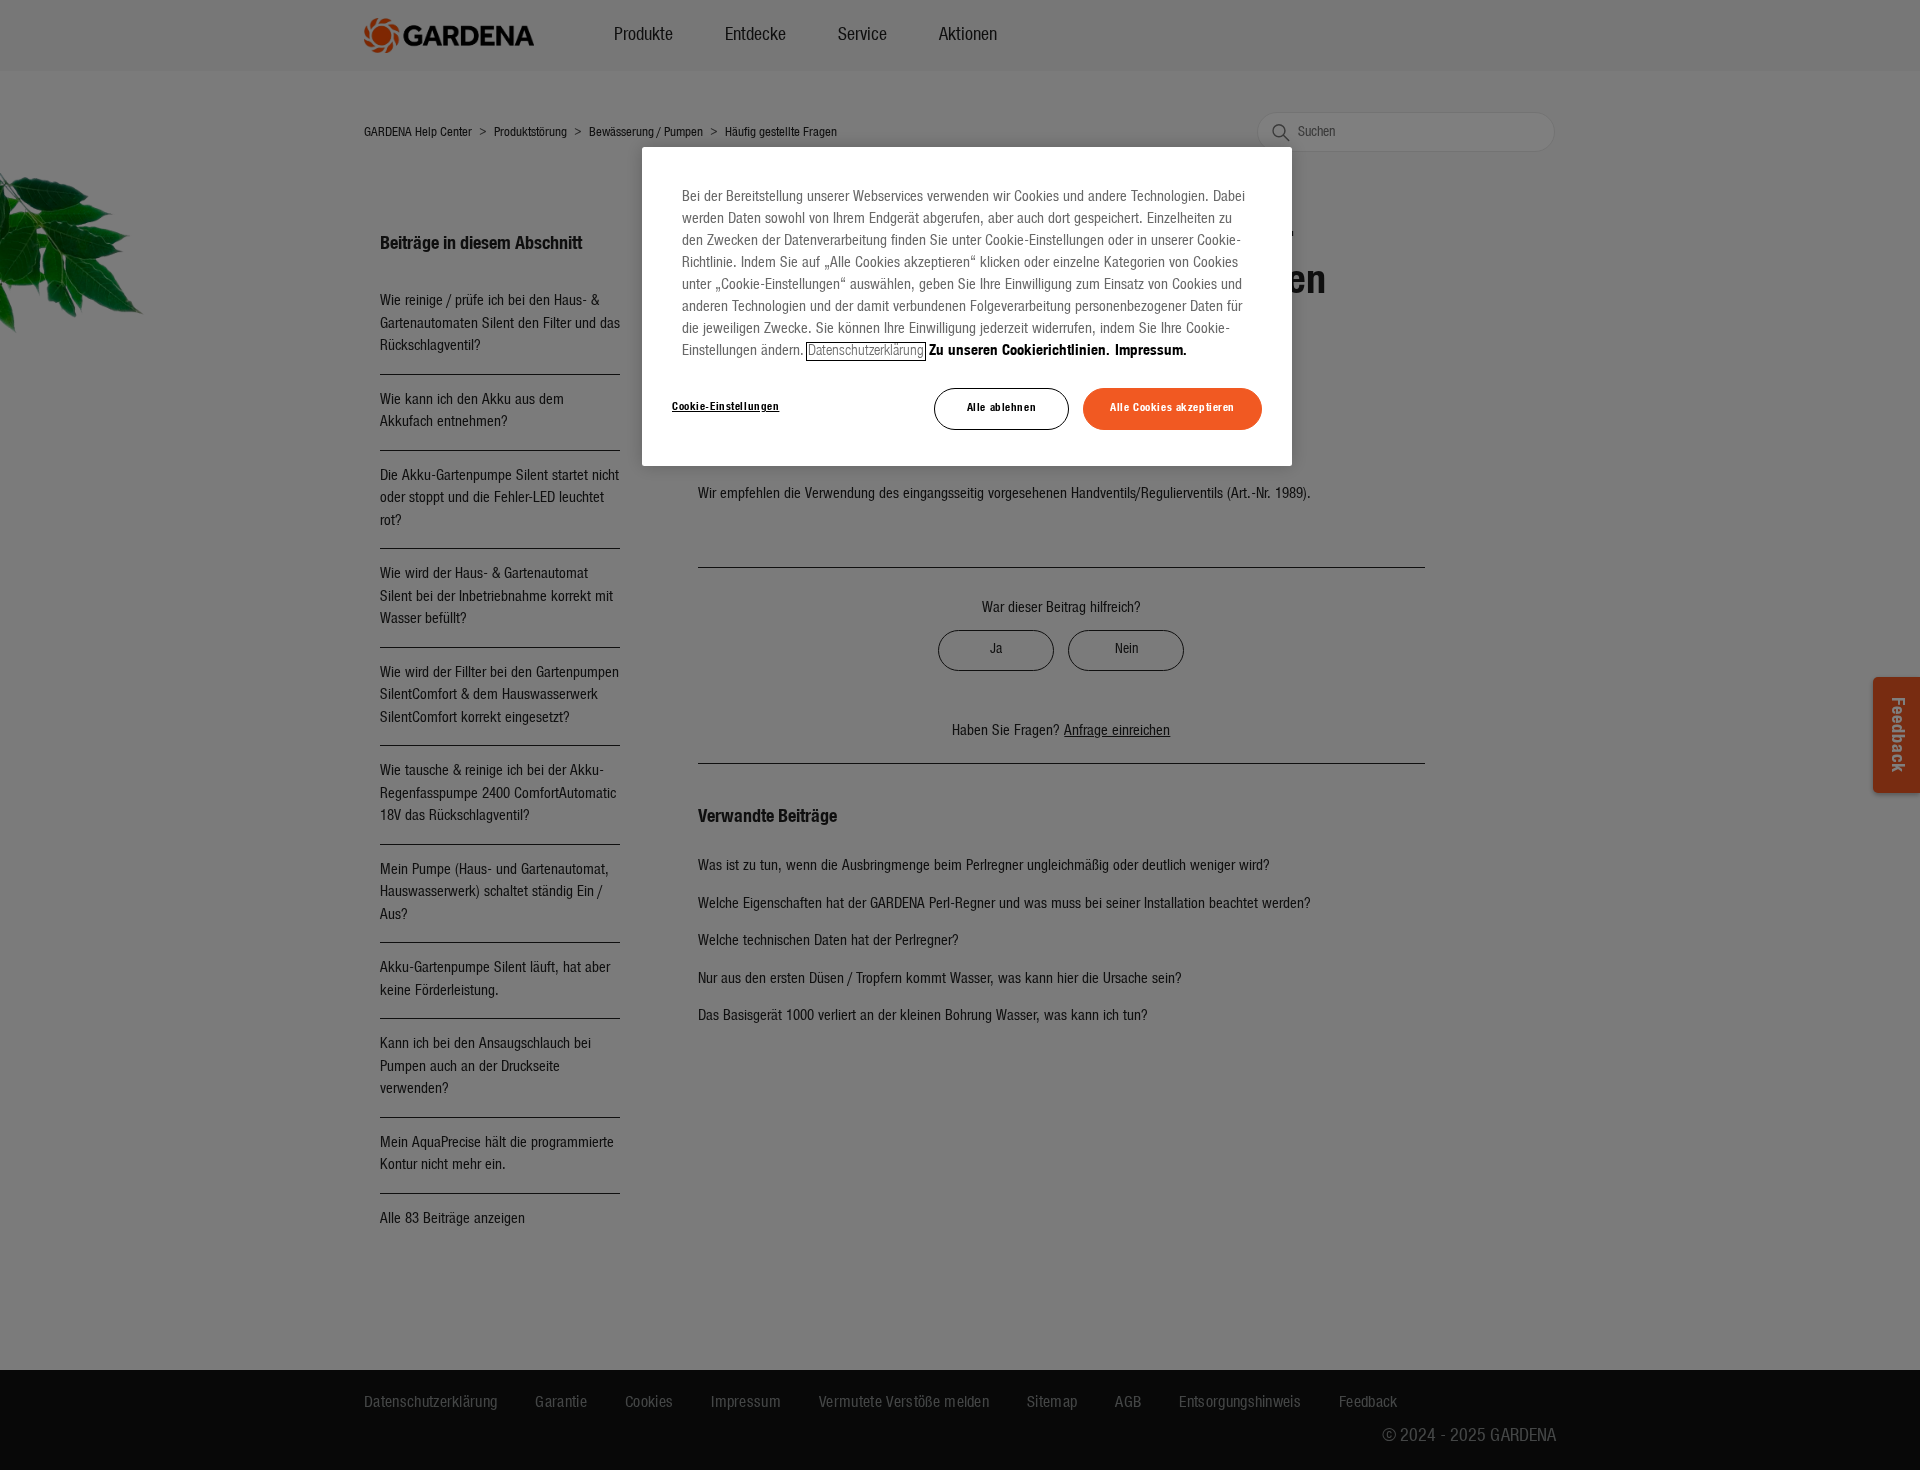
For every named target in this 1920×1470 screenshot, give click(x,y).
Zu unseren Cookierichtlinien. (1019, 351)
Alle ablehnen (1001, 408)
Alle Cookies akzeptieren (1172, 408)
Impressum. (1151, 351)
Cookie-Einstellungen (725, 407)
